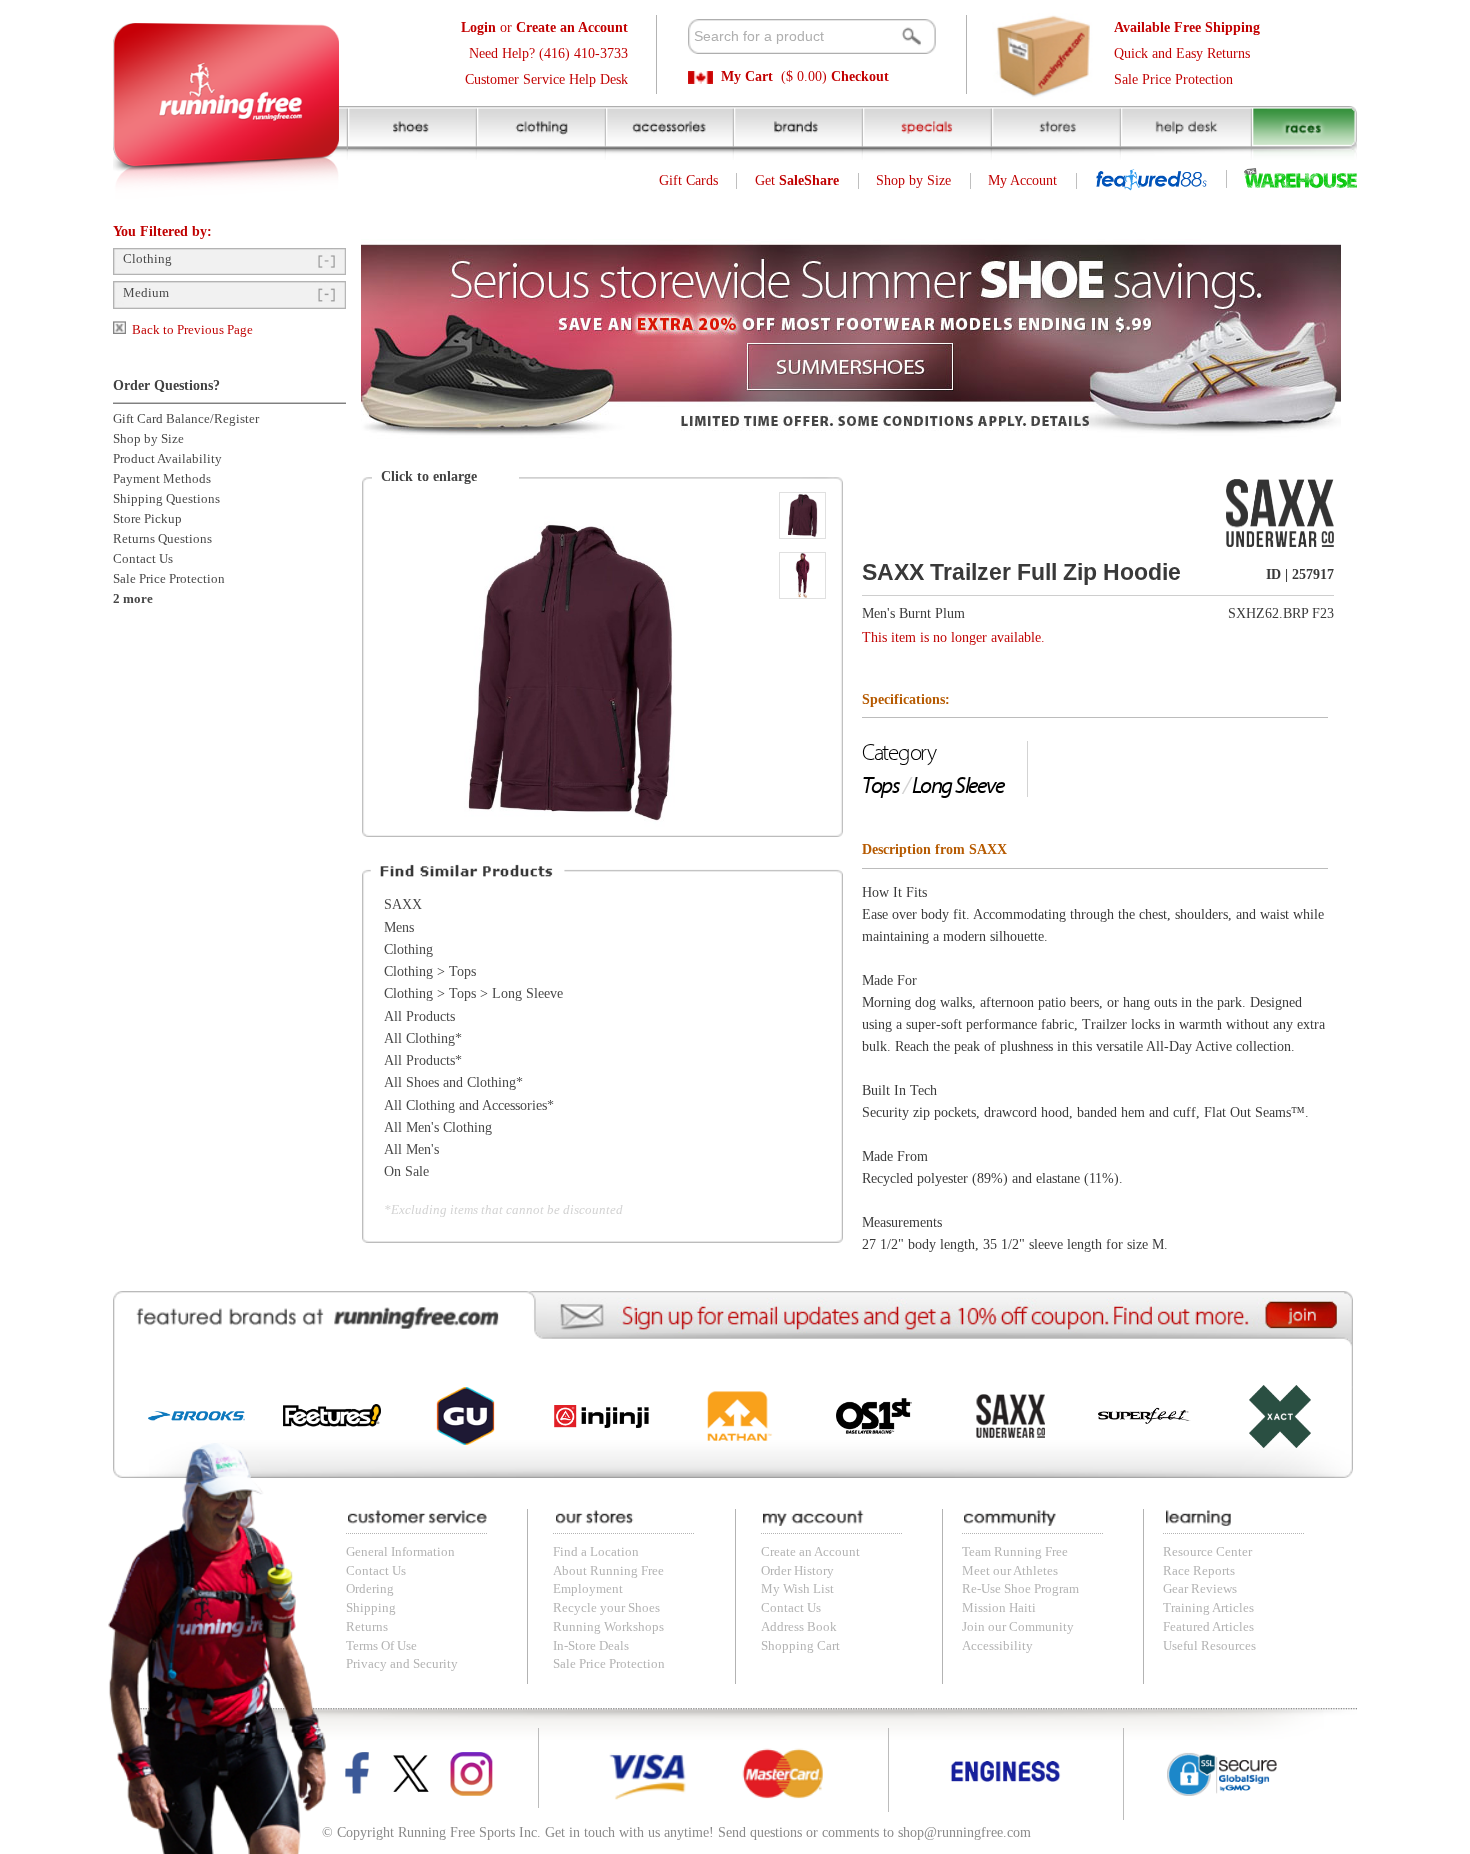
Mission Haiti (999, 1608)
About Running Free (608, 1571)
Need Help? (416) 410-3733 (548, 53)
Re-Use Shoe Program (1020, 1589)
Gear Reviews (1200, 1589)
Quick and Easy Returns (1182, 53)
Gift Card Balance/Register (186, 419)
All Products (419, 1016)
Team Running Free (1015, 1552)
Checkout (860, 76)
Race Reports (1199, 1571)
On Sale (406, 1171)
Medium (146, 293)
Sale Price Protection (1173, 79)
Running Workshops (608, 1627)
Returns (367, 1627)
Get (797, 180)
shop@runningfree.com (964, 1832)
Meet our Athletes (1010, 1571)
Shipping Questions (166, 499)
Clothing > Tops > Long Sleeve (473, 993)
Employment (588, 1589)
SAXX (403, 904)
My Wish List (797, 1589)
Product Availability (167, 459)
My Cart (747, 76)
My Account (1022, 180)
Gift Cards (688, 180)
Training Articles (1208, 1608)
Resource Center (1207, 1552)
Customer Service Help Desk (546, 79)
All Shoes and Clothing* (453, 1082)
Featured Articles (1208, 1627)
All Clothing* (423, 1038)
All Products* (423, 1060)
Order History (797, 1571)
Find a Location (596, 1552)
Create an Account (810, 1552)
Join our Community (1018, 1627)
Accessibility (997, 1646)
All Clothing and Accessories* (469, 1105)
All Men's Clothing (438, 1127)
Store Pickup (147, 519)
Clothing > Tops (430, 971)
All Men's (411, 1149)
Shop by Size (913, 180)
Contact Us (143, 559)
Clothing (147, 259)
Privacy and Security (402, 1664)
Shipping (371, 1608)
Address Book (799, 1627)
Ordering (370, 1589)
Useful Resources (1209, 1646)
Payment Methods (162, 479)
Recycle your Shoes (606, 1608)
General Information (400, 1552)
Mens (399, 927)
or (544, 27)
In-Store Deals (591, 1646)
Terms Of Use (381, 1646)
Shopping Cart (800, 1646)
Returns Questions (162, 539)
